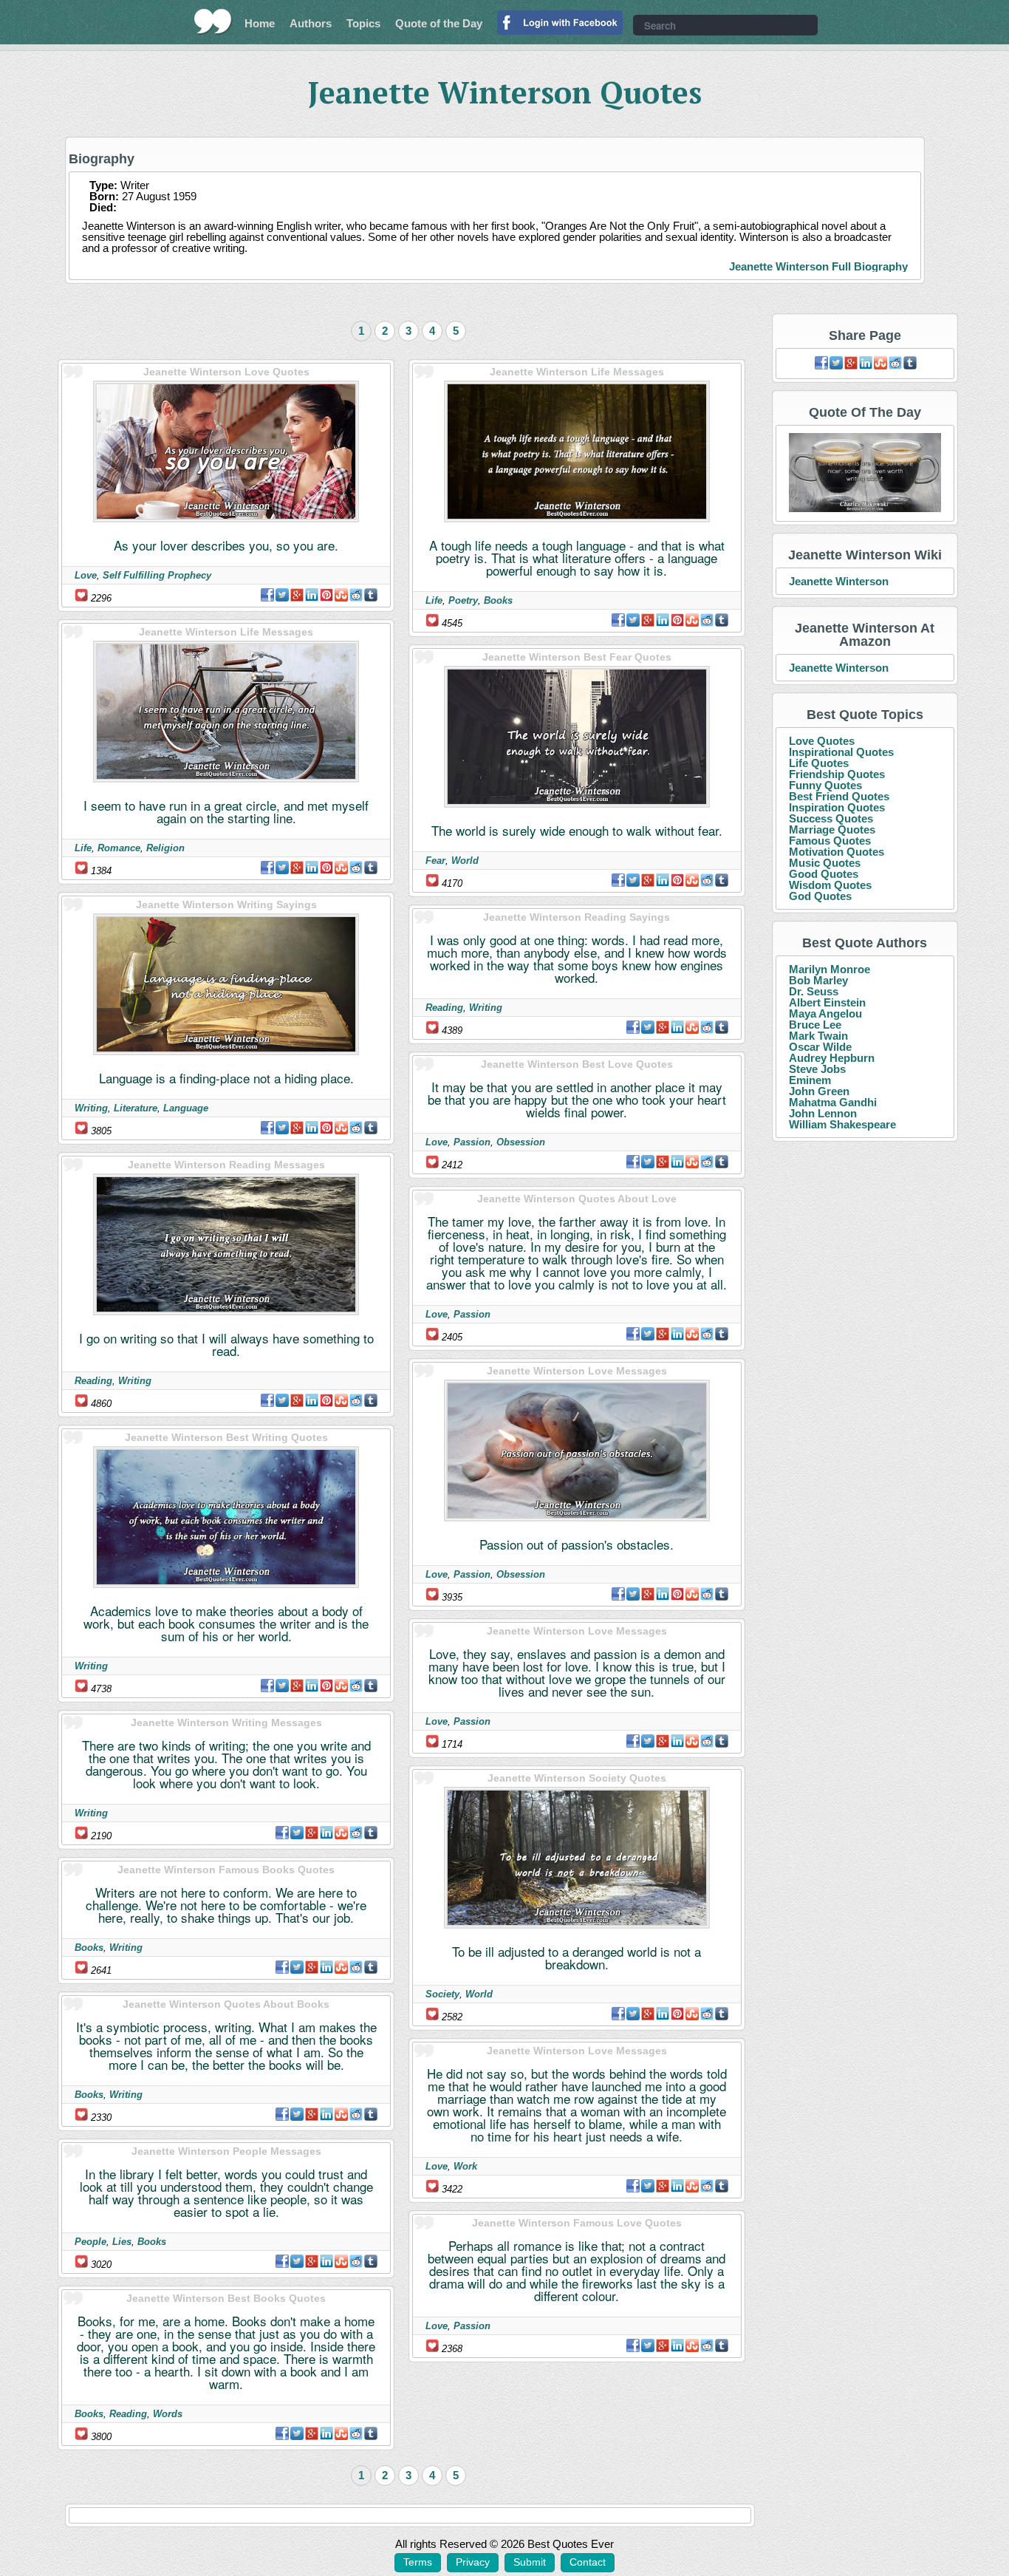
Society (442, 1994)
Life (83, 848)
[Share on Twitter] (282, 595)
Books (89, 1948)
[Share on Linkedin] (312, 595)
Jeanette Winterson (839, 581)
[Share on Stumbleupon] (341, 595)
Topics (363, 23)
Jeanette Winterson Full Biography (818, 266)
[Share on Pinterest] (326, 595)
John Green (819, 1091)
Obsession (521, 1142)
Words (168, 2414)
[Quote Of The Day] (865, 473)
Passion (472, 1142)
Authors (311, 23)
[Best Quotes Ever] (213, 21)
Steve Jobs (817, 1069)
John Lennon (823, 1113)
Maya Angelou (825, 1013)
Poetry (463, 600)
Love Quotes (822, 741)
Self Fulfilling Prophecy (157, 575)
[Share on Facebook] (267, 595)
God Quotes (820, 896)
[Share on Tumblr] (371, 595)
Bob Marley (818, 980)
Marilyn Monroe (830, 969)
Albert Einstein (827, 1002)
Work (465, 2166)
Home (260, 23)
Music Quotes (825, 863)
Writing (91, 1108)
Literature (136, 1108)
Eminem (810, 1080)
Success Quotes (831, 818)
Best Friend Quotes (839, 796)
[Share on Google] (297, 595)
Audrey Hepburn (832, 1058)
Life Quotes (819, 763)
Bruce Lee (815, 1025)
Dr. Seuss (814, 991)
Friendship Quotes (837, 774)
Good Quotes (824, 874)
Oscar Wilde (820, 1047)
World (465, 861)
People (90, 2242)
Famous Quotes (830, 841)
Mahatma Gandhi (833, 1102)
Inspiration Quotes (837, 807)
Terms (418, 2562)
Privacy (473, 2562)
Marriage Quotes (832, 829)
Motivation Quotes (837, 852)
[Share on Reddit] (356, 595)
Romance (119, 848)
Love (86, 575)
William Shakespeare (842, 1124)
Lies (122, 2242)
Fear (435, 861)
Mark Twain (818, 1036)
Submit (530, 2562)
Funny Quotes (825, 785)
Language (186, 1108)
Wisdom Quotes (830, 885)
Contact (588, 2562)
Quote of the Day (439, 23)
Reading (93, 1381)
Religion (165, 848)
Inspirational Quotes (841, 752)
